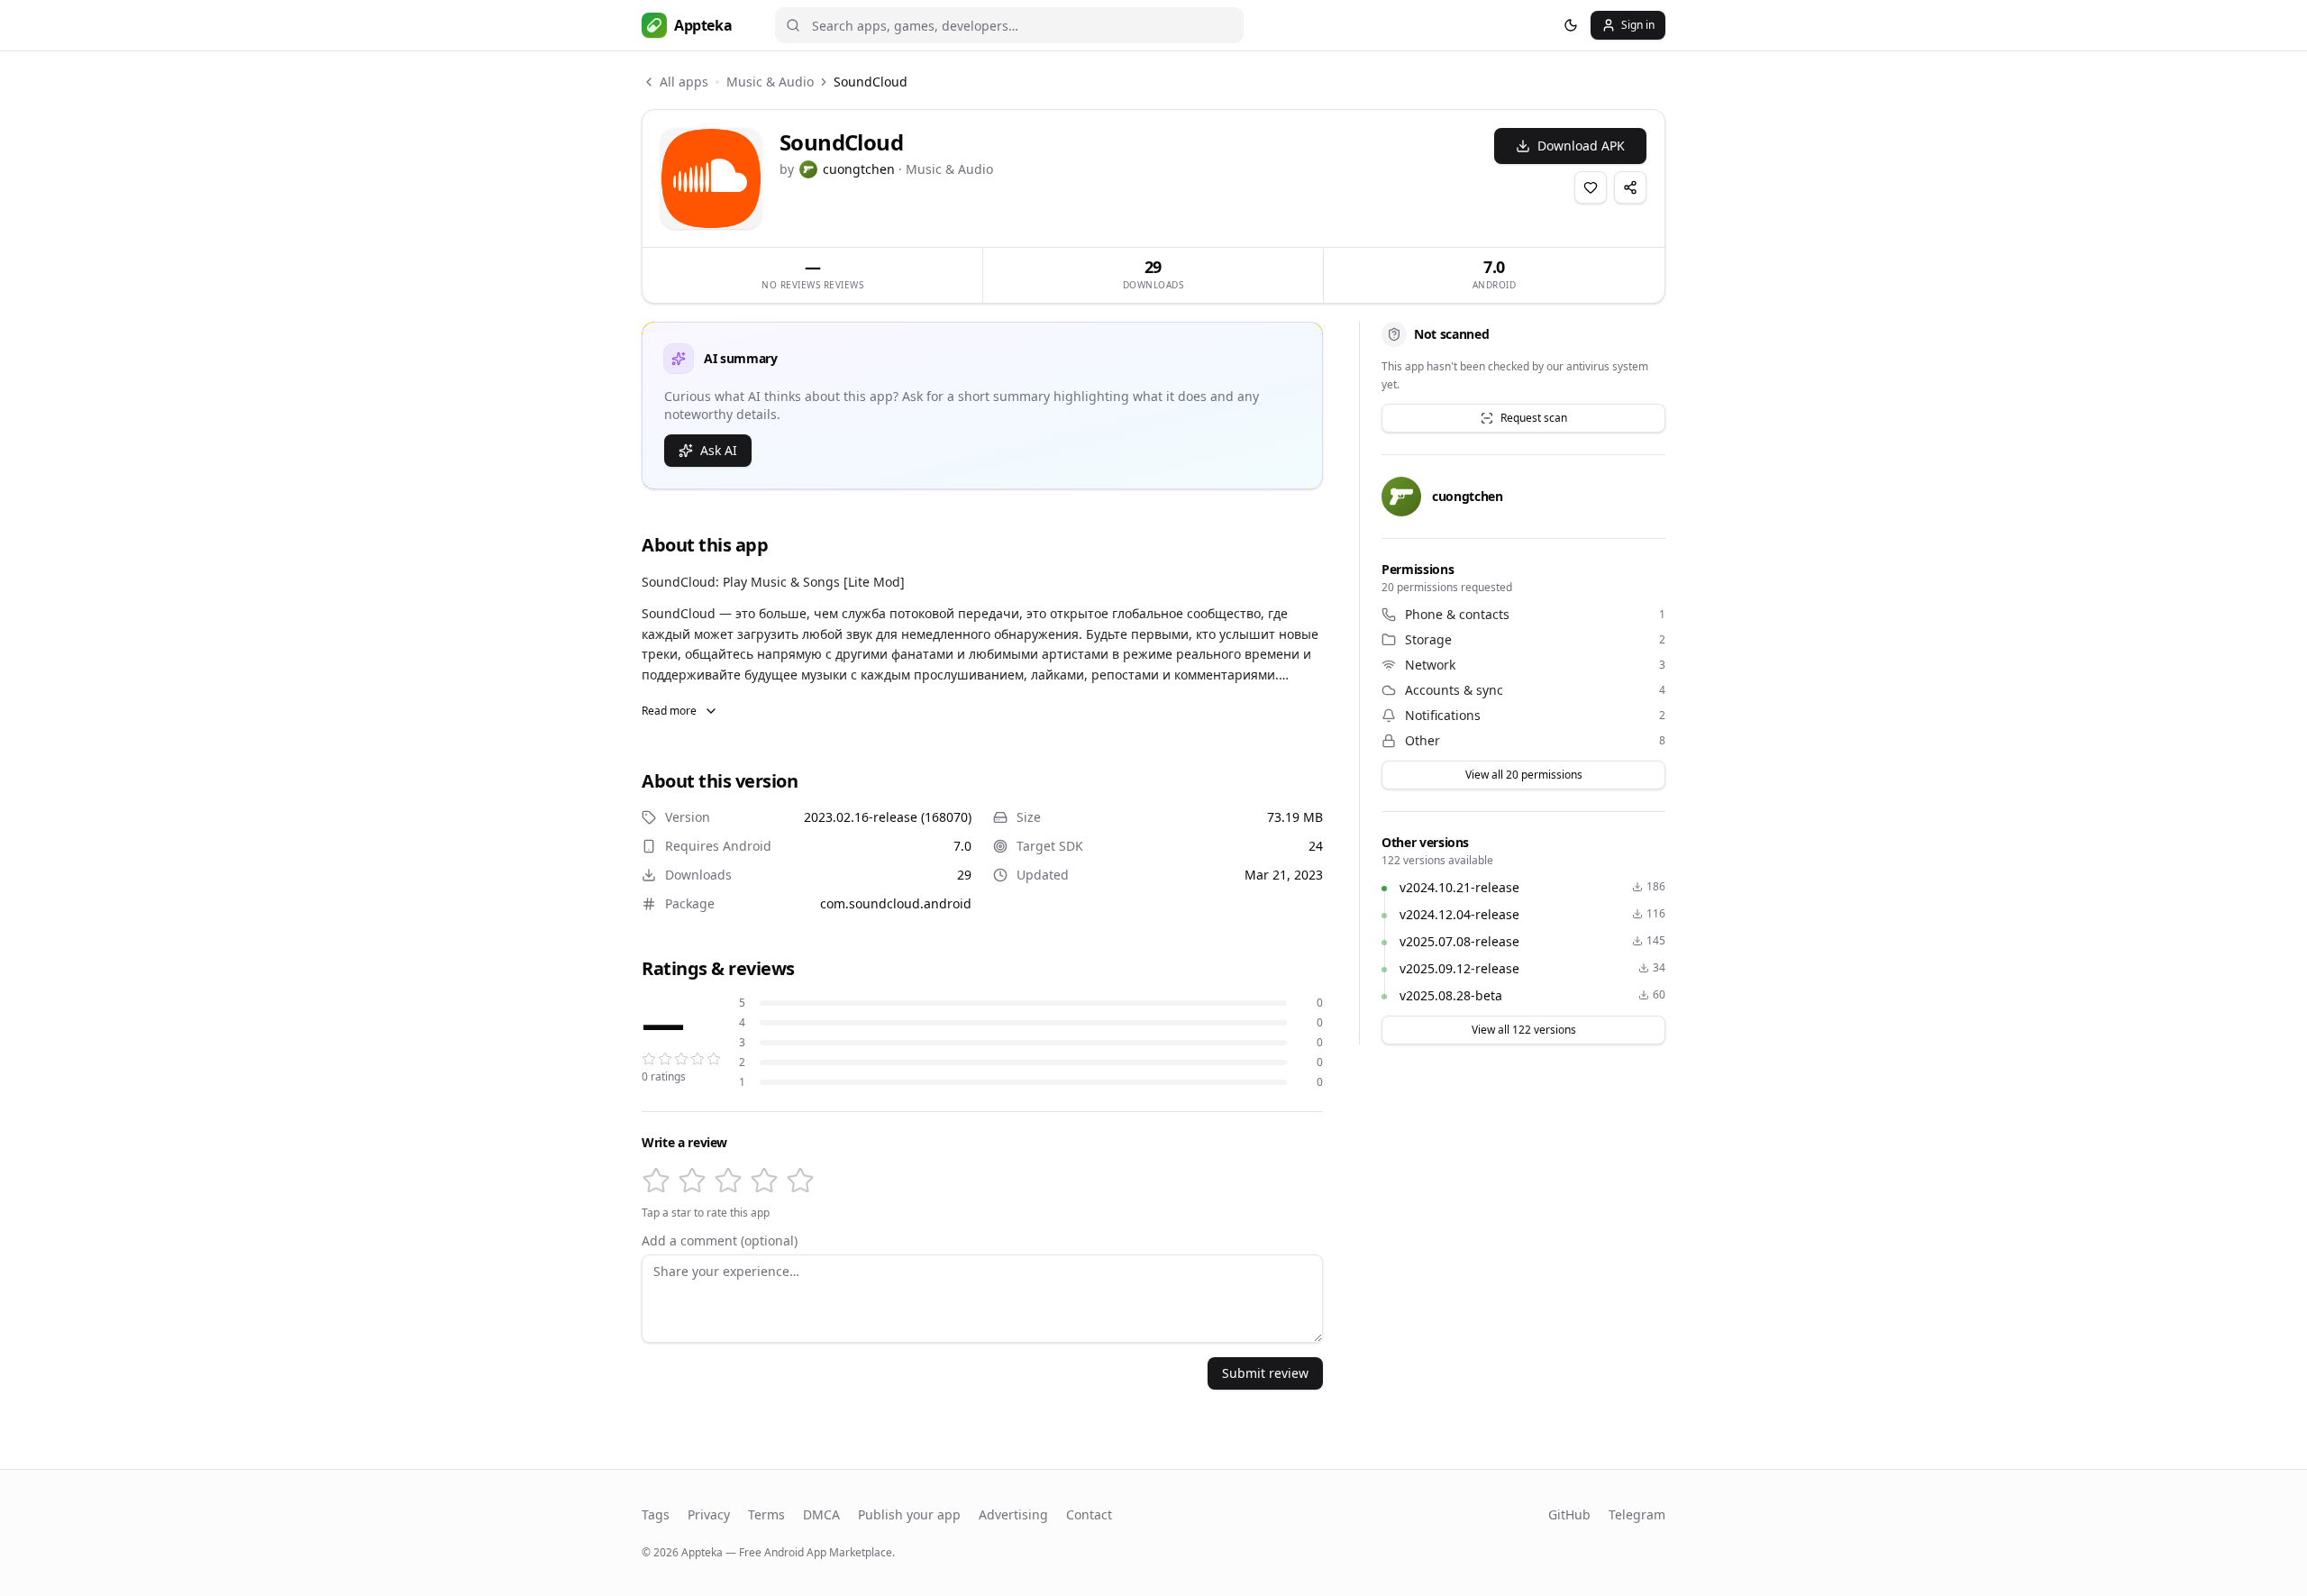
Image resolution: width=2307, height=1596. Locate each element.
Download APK (1581, 146)
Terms (766, 1514)
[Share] (1630, 187)
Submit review (1265, 1373)
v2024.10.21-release (1459, 887)
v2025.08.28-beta (1451, 995)
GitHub (1569, 1514)
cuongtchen (859, 169)
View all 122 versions (1524, 1030)
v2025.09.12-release (1459, 968)
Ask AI (719, 450)
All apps (684, 82)
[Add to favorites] (1591, 187)
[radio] (656, 1181)
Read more (669, 711)
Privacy (709, 1514)
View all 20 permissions (1524, 775)
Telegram (1637, 1514)
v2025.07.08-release (1459, 941)
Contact (1089, 1514)
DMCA (821, 1514)
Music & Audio (770, 82)
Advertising (1013, 1514)
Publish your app (909, 1514)
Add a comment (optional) (720, 1241)
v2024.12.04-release (1459, 914)
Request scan (1534, 418)
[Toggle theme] (1571, 25)
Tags (656, 1514)
